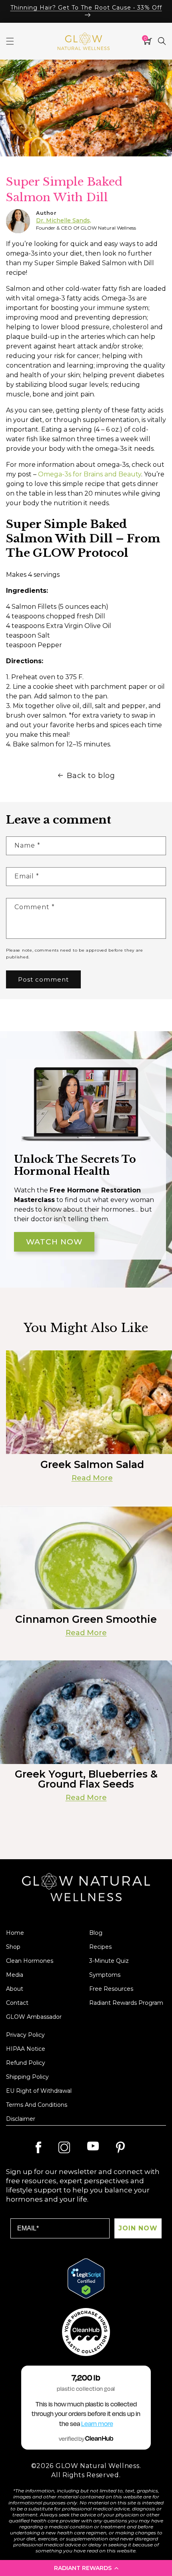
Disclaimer (21, 2119)
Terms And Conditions (37, 2105)
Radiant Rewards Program (126, 2003)
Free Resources (111, 1989)
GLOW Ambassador (34, 2017)
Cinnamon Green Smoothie (86, 1619)
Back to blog (91, 776)
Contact (17, 2003)
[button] (86, 2568)
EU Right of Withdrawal (39, 2091)
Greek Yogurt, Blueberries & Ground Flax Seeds (86, 1779)
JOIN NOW (138, 2228)
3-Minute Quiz (109, 1961)
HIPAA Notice (26, 2049)
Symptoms (105, 1975)
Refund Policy (26, 2063)
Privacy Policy (25, 2035)
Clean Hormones (30, 1961)
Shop (13, 1947)
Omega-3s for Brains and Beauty (90, 474)
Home (15, 1933)
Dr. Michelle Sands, (64, 220)
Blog (96, 1933)
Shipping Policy (27, 2077)
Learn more (97, 2424)
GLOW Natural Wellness (98, 2466)
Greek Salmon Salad (92, 1465)
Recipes (100, 1947)
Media (15, 1975)
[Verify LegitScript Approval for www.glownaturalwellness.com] (86, 2278)
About (15, 1989)
